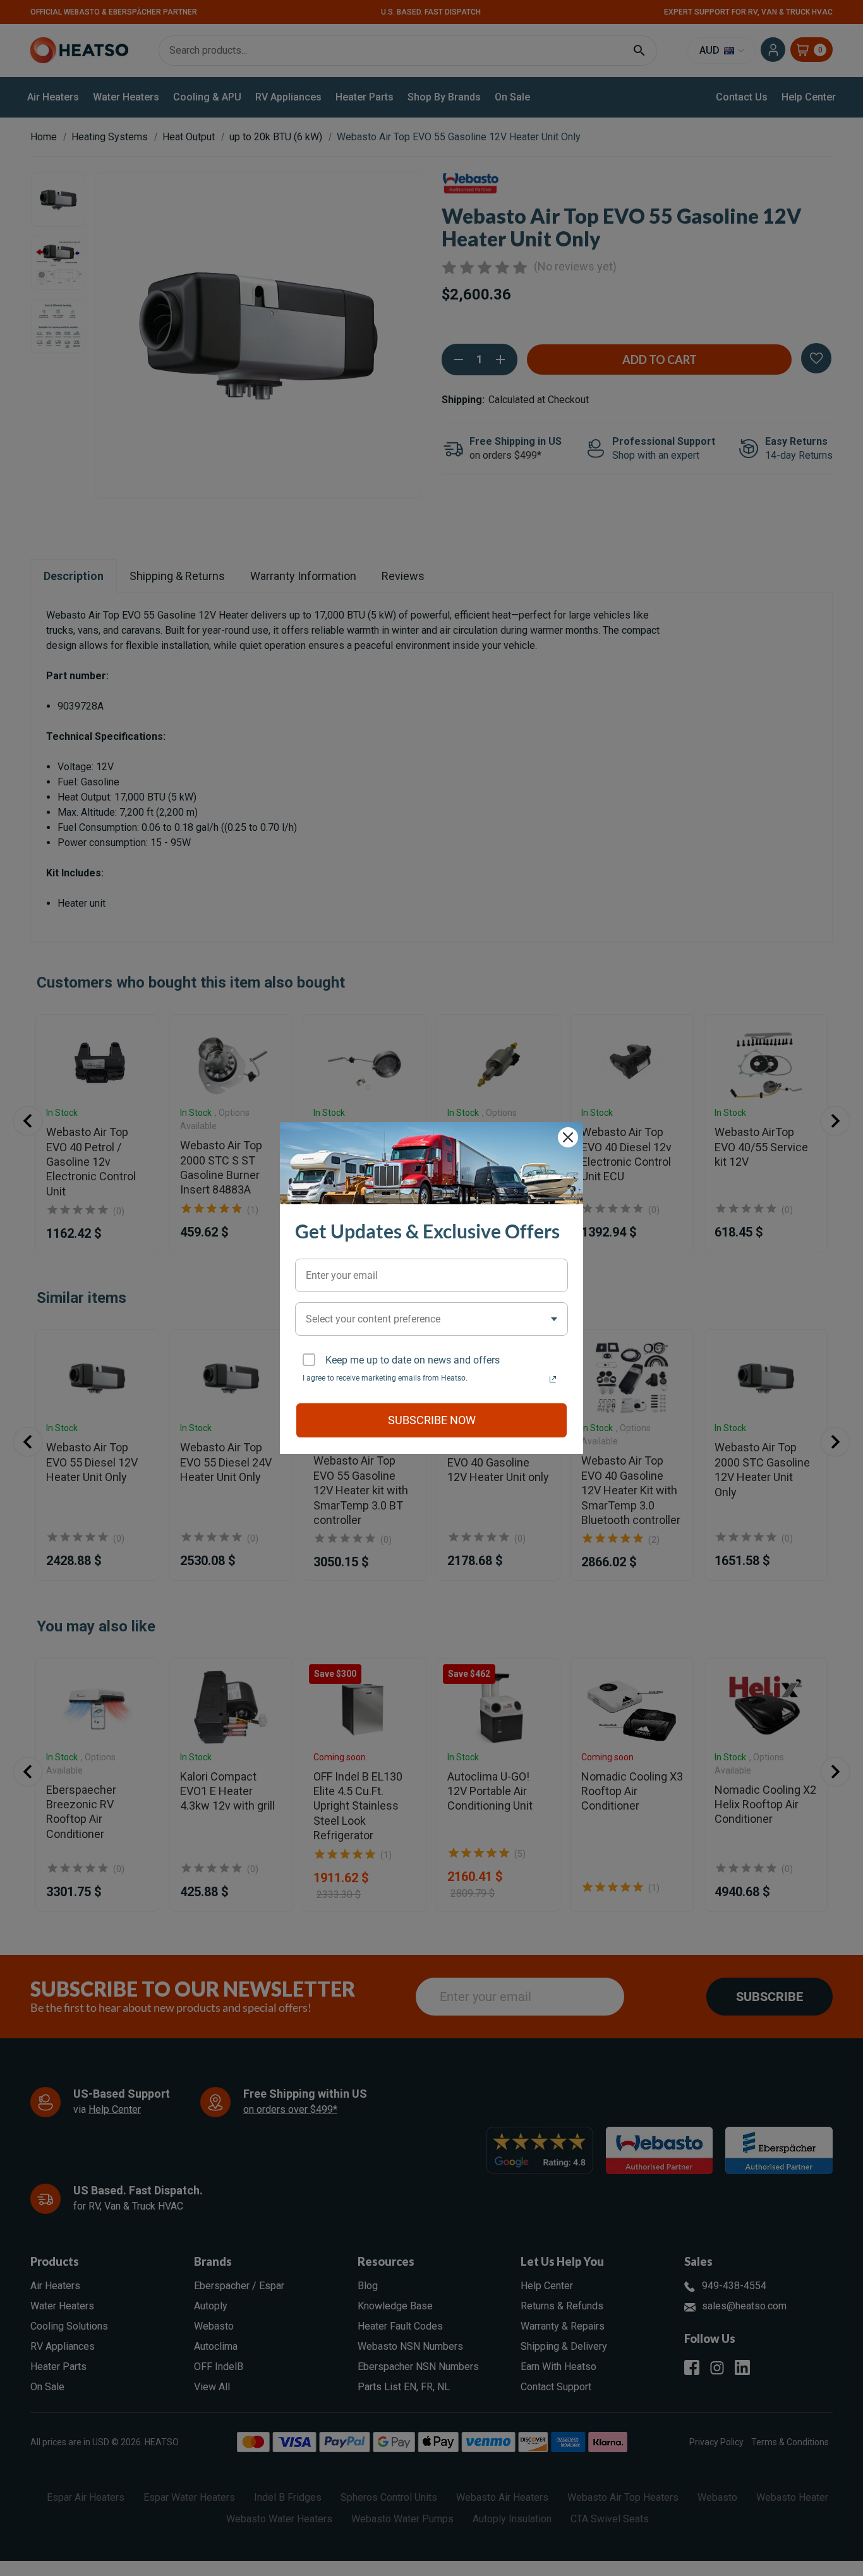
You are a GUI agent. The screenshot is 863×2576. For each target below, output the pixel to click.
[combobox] (431, 1319)
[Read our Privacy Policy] (553, 1379)
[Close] (568, 1137)
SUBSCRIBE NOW (432, 1420)
